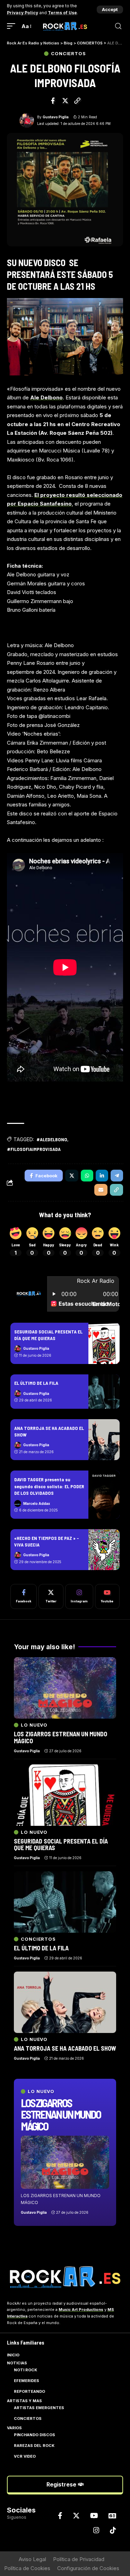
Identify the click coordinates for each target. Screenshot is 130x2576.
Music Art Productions (81, 2310)
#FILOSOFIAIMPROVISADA (34, 1149)
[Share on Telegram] (117, 1176)
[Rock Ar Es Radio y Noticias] (65, 26)
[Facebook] (24, 1596)
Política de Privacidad (79, 2559)
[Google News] (112, 2516)
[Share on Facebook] (53, 101)
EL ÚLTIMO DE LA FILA (36, 1383)
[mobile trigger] (13, 26)
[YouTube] (94, 2516)
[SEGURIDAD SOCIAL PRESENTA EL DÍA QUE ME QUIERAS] (104, 1343)
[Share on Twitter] (65, 101)
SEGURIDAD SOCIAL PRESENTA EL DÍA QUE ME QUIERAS (48, 1335)
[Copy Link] (77, 101)
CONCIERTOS (68, 54)
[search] (118, 26)
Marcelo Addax (37, 1503)
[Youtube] (107, 1596)
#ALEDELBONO (52, 1139)
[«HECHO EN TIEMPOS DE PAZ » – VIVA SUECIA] (104, 1550)
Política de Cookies (27, 2568)
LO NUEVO (41, 2091)
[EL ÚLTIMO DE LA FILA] (104, 1392)
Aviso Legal (32, 2559)
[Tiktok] (113, 2530)
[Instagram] (79, 1596)
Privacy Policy (23, 13)
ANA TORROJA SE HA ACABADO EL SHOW (65, 2048)
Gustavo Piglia (56, 117)
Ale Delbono (46, 397)
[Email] (101, 1190)
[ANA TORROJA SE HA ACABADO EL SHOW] (104, 1440)
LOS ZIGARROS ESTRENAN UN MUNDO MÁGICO (61, 2114)
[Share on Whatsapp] (87, 1176)
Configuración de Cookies (88, 2568)
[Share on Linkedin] (102, 1176)
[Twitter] (51, 1596)
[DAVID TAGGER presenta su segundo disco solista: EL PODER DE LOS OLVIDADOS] (104, 1494)
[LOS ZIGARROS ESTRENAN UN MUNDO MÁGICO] (65, 2162)
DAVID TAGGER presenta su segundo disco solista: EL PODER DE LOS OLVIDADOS (49, 1486)
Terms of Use (62, 13)
